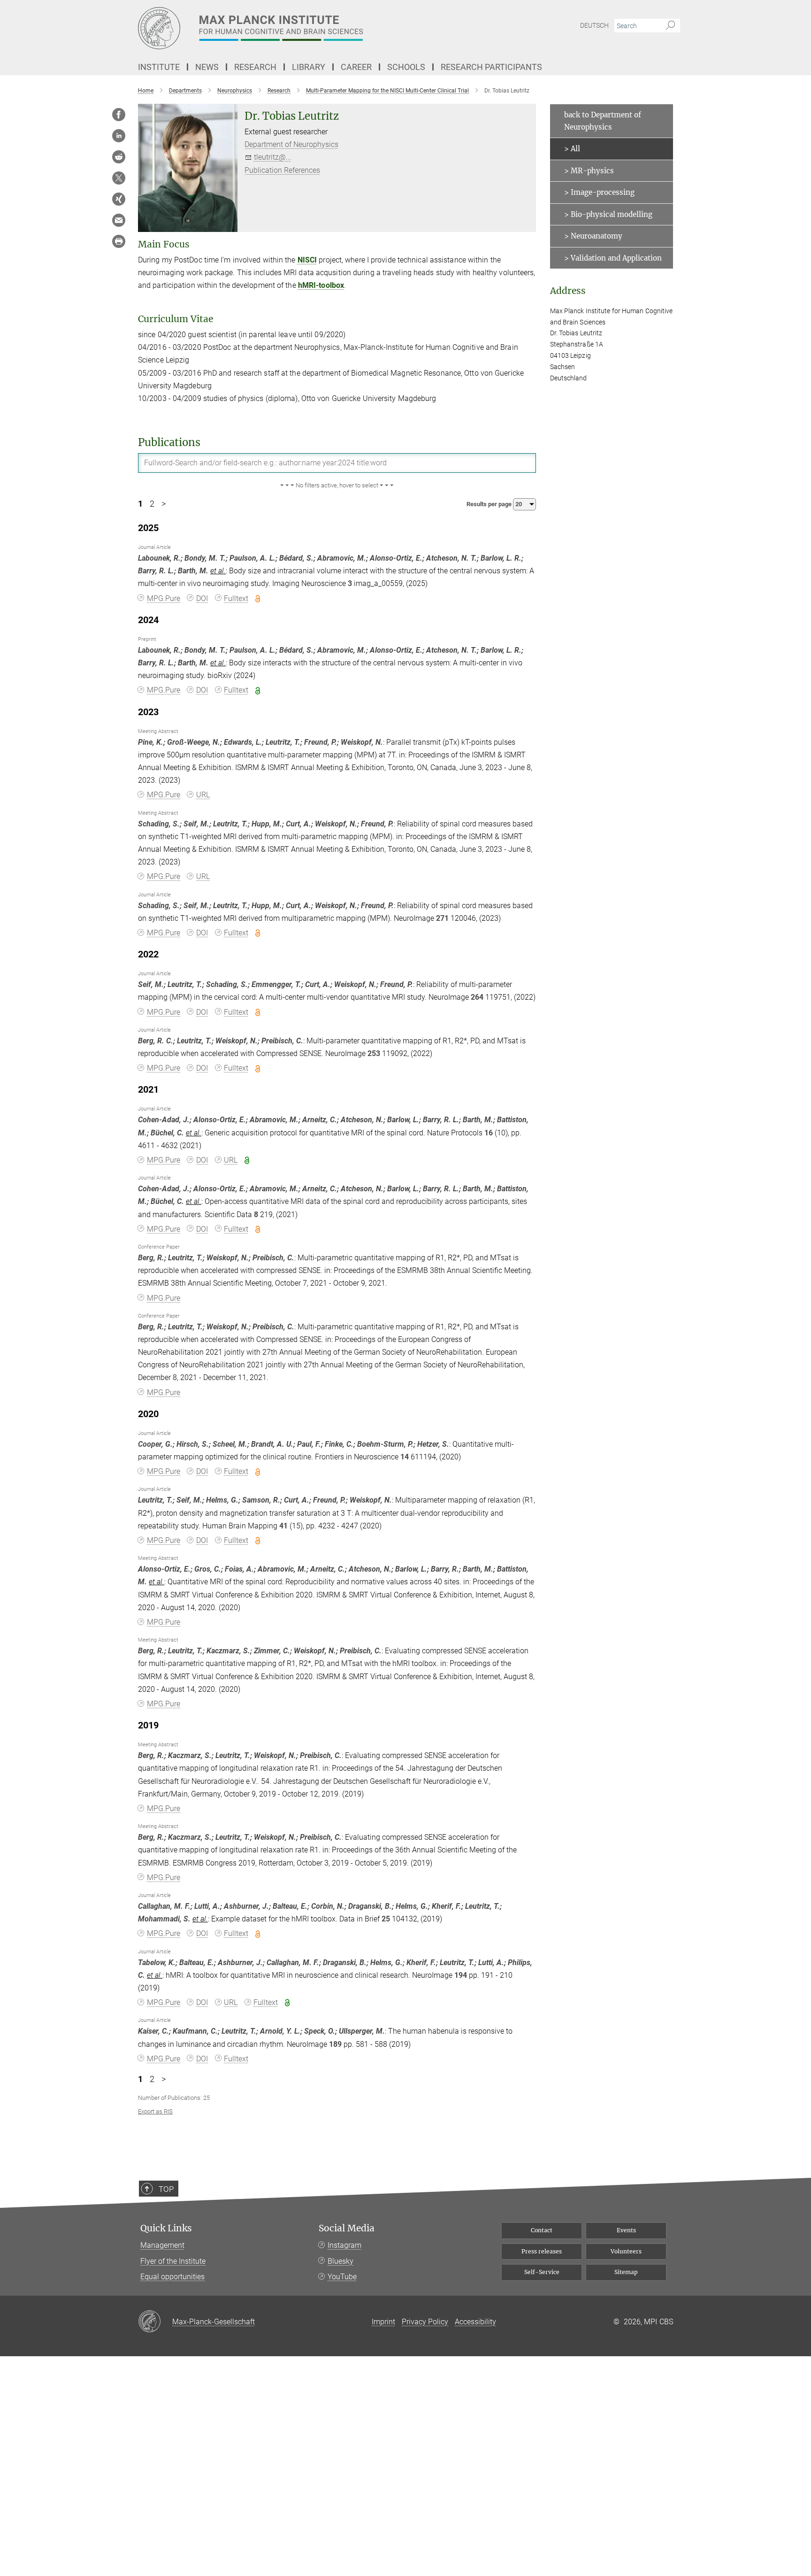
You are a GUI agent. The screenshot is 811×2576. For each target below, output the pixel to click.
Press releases (542, 2251)
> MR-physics (589, 171)
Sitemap (626, 2272)
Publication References (282, 170)
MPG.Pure (164, 598)
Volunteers (626, 2251)
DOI (202, 598)
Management (162, 2245)
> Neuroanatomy (593, 236)
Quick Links (166, 2228)
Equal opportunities (172, 2277)
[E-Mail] (119, 220)
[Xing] (119, 199)
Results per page (490, 504)
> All (572, 149)
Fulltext (236, 598)
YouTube (342, 2277)
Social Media (347, 2228)
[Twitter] (119, 178)
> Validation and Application (613, 258)
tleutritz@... (273, 157)
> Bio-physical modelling (608, 214)
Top (166, 2189)
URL (203, 795)
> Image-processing (599, 192)
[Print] (119, 241)
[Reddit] (119, 157)
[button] (337, 486)
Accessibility (475, 2322)
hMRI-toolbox (321, 285)
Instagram (344, 2245)
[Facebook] (119, 115)
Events (626, 2230)
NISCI (307, 260)
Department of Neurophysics (291, 144)
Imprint (383, 2322)
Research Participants (491, 67)
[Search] (670, 26)
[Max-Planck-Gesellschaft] (155, 2322)
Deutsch (594, 25)
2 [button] (152, 504)
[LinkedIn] (119, 136)
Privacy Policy (425, 2322)
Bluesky (340, 2261)
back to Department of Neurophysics (603, 121)
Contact (542, 2230)
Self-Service (542, 2272)
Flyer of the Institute (173, 2261)
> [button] (164, 504)
